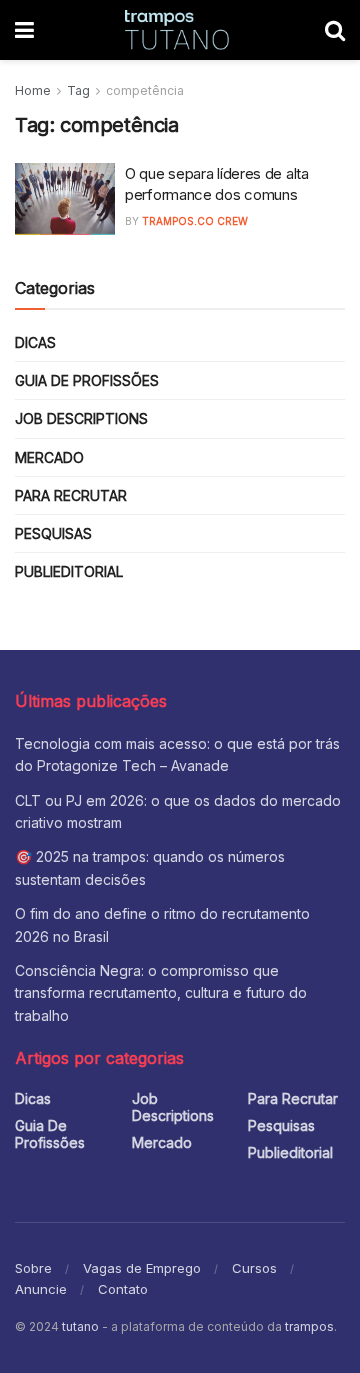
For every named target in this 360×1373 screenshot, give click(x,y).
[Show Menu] (24, 30)
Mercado (49, 457)
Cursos (254, 1268)
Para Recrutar (71, 495)
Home (33, 90)
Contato (123, 1289)
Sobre (33, 1268)
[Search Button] (335, 30)
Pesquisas (53, 533)
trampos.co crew (195, 221)
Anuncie (41, 1289)
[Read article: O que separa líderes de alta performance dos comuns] (65, 199)
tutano (80, 1326)
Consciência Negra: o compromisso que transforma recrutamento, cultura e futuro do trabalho (161, 993)
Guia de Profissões (87, 380)
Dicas (35, 342)
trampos (309, 1326)
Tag (78, 90)
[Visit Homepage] (179, 30)
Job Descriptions (81, 418)
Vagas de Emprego (142, 1268)
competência (145, 90)
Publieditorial (69, 571)
